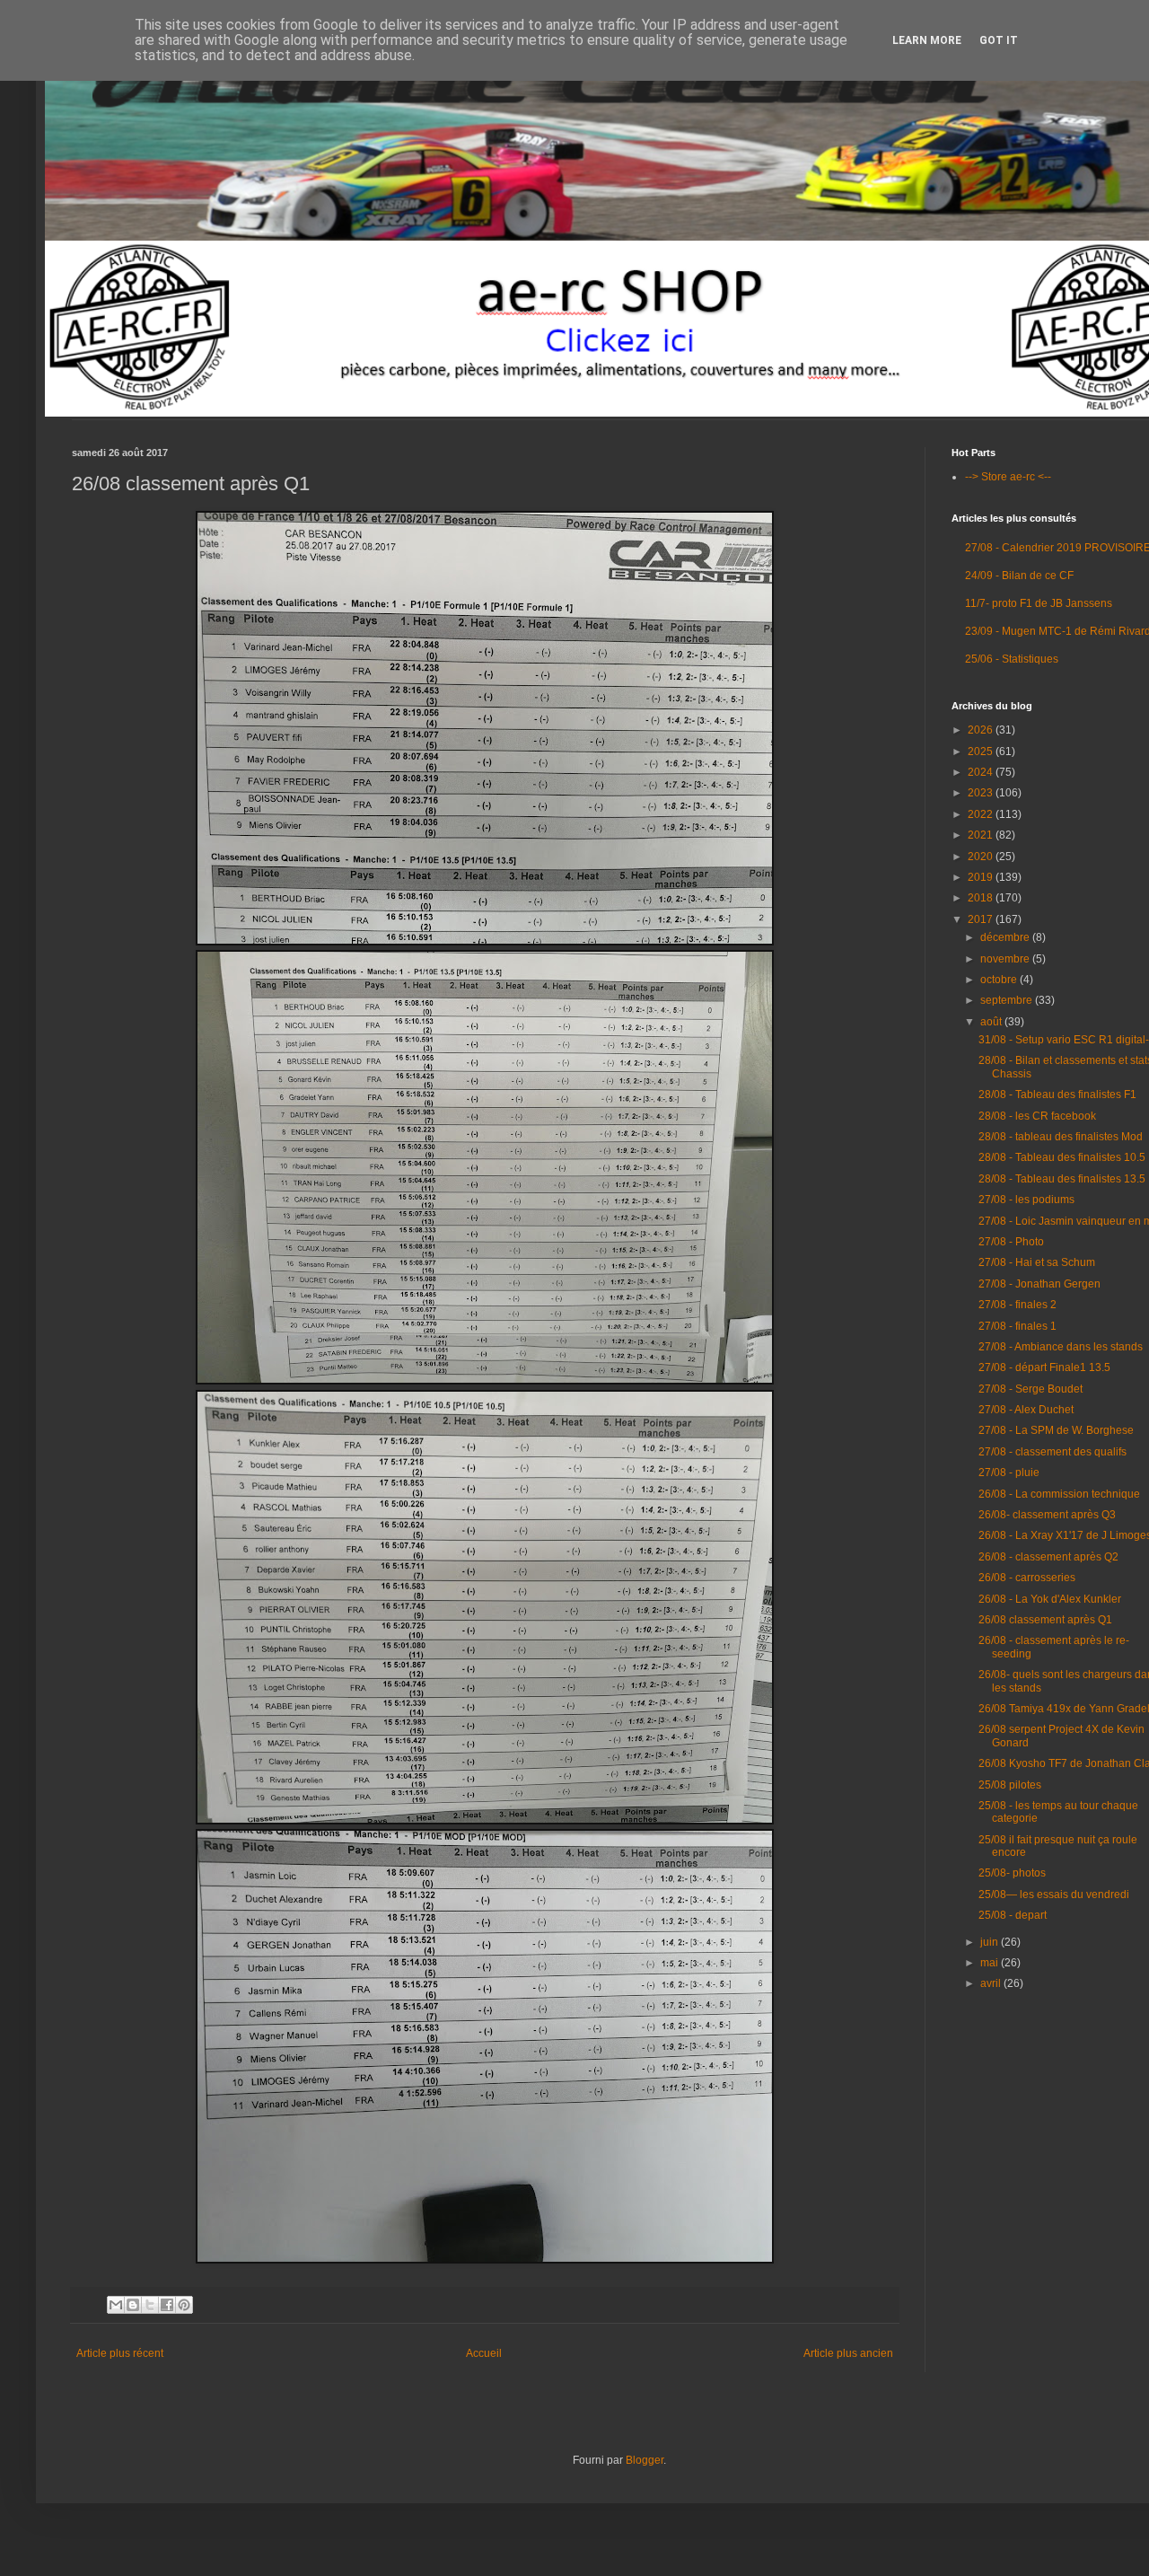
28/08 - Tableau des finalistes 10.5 (1062, 1157)
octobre (1000, 980)
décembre (1006, 937)
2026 (982, 730)
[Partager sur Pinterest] (184, 2305)
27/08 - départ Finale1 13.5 (1044, 1367)
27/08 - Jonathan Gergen (1039, 1284)
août (992, 1022)
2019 (982, 877)
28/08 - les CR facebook (1037, 1116)
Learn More (927, 40)
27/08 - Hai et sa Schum (1037, 1262)
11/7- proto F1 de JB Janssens (1039, 603)
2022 (982, 814)
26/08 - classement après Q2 (1048, 1557)
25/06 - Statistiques (1012, 659)
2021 (982, 835)
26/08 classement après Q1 (1045, 1620)
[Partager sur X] (150, 2305)
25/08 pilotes (1010, 1785)
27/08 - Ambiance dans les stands (1061, 1347)
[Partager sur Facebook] (167, 2305)
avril (992, 1983)
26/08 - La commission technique (1059, 1494)
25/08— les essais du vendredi (1054, 1895)
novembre (1006, 959)
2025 (982, 752)
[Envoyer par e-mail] (116, 2305)
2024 (982, 772)
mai (991, 1963)
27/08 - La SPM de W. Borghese (1056, 1430)
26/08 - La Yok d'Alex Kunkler (1050, 1599)
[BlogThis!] (133, 2305)
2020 (982, 857)
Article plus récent (120, 2353)
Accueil (484, 2353)
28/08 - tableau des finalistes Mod (1061, 1137)
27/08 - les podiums (1026, 1200)
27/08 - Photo (1011, 1242)
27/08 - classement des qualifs (1053, 1452)
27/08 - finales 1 (1017, 1326)
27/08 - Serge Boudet (1031, 1389)
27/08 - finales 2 (1017, 1305)
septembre (1008, 1000)
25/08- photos (1012, 1873)
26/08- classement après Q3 (1047, 1515)
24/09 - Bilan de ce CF (1019, 576)
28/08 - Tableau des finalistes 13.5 (1062, 1179)
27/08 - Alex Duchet (1026, 1410)
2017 (982, 919)
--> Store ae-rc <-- (1008, 477)
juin (991, 1942)
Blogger (645, 2460)
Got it (999, 40)
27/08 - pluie (1009, 1473)
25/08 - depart (1013, 1915)
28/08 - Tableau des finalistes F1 (1057, 1095)
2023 (982, 793)
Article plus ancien (848, 2353)
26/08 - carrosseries (1027, 1578)
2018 (982, 898)
